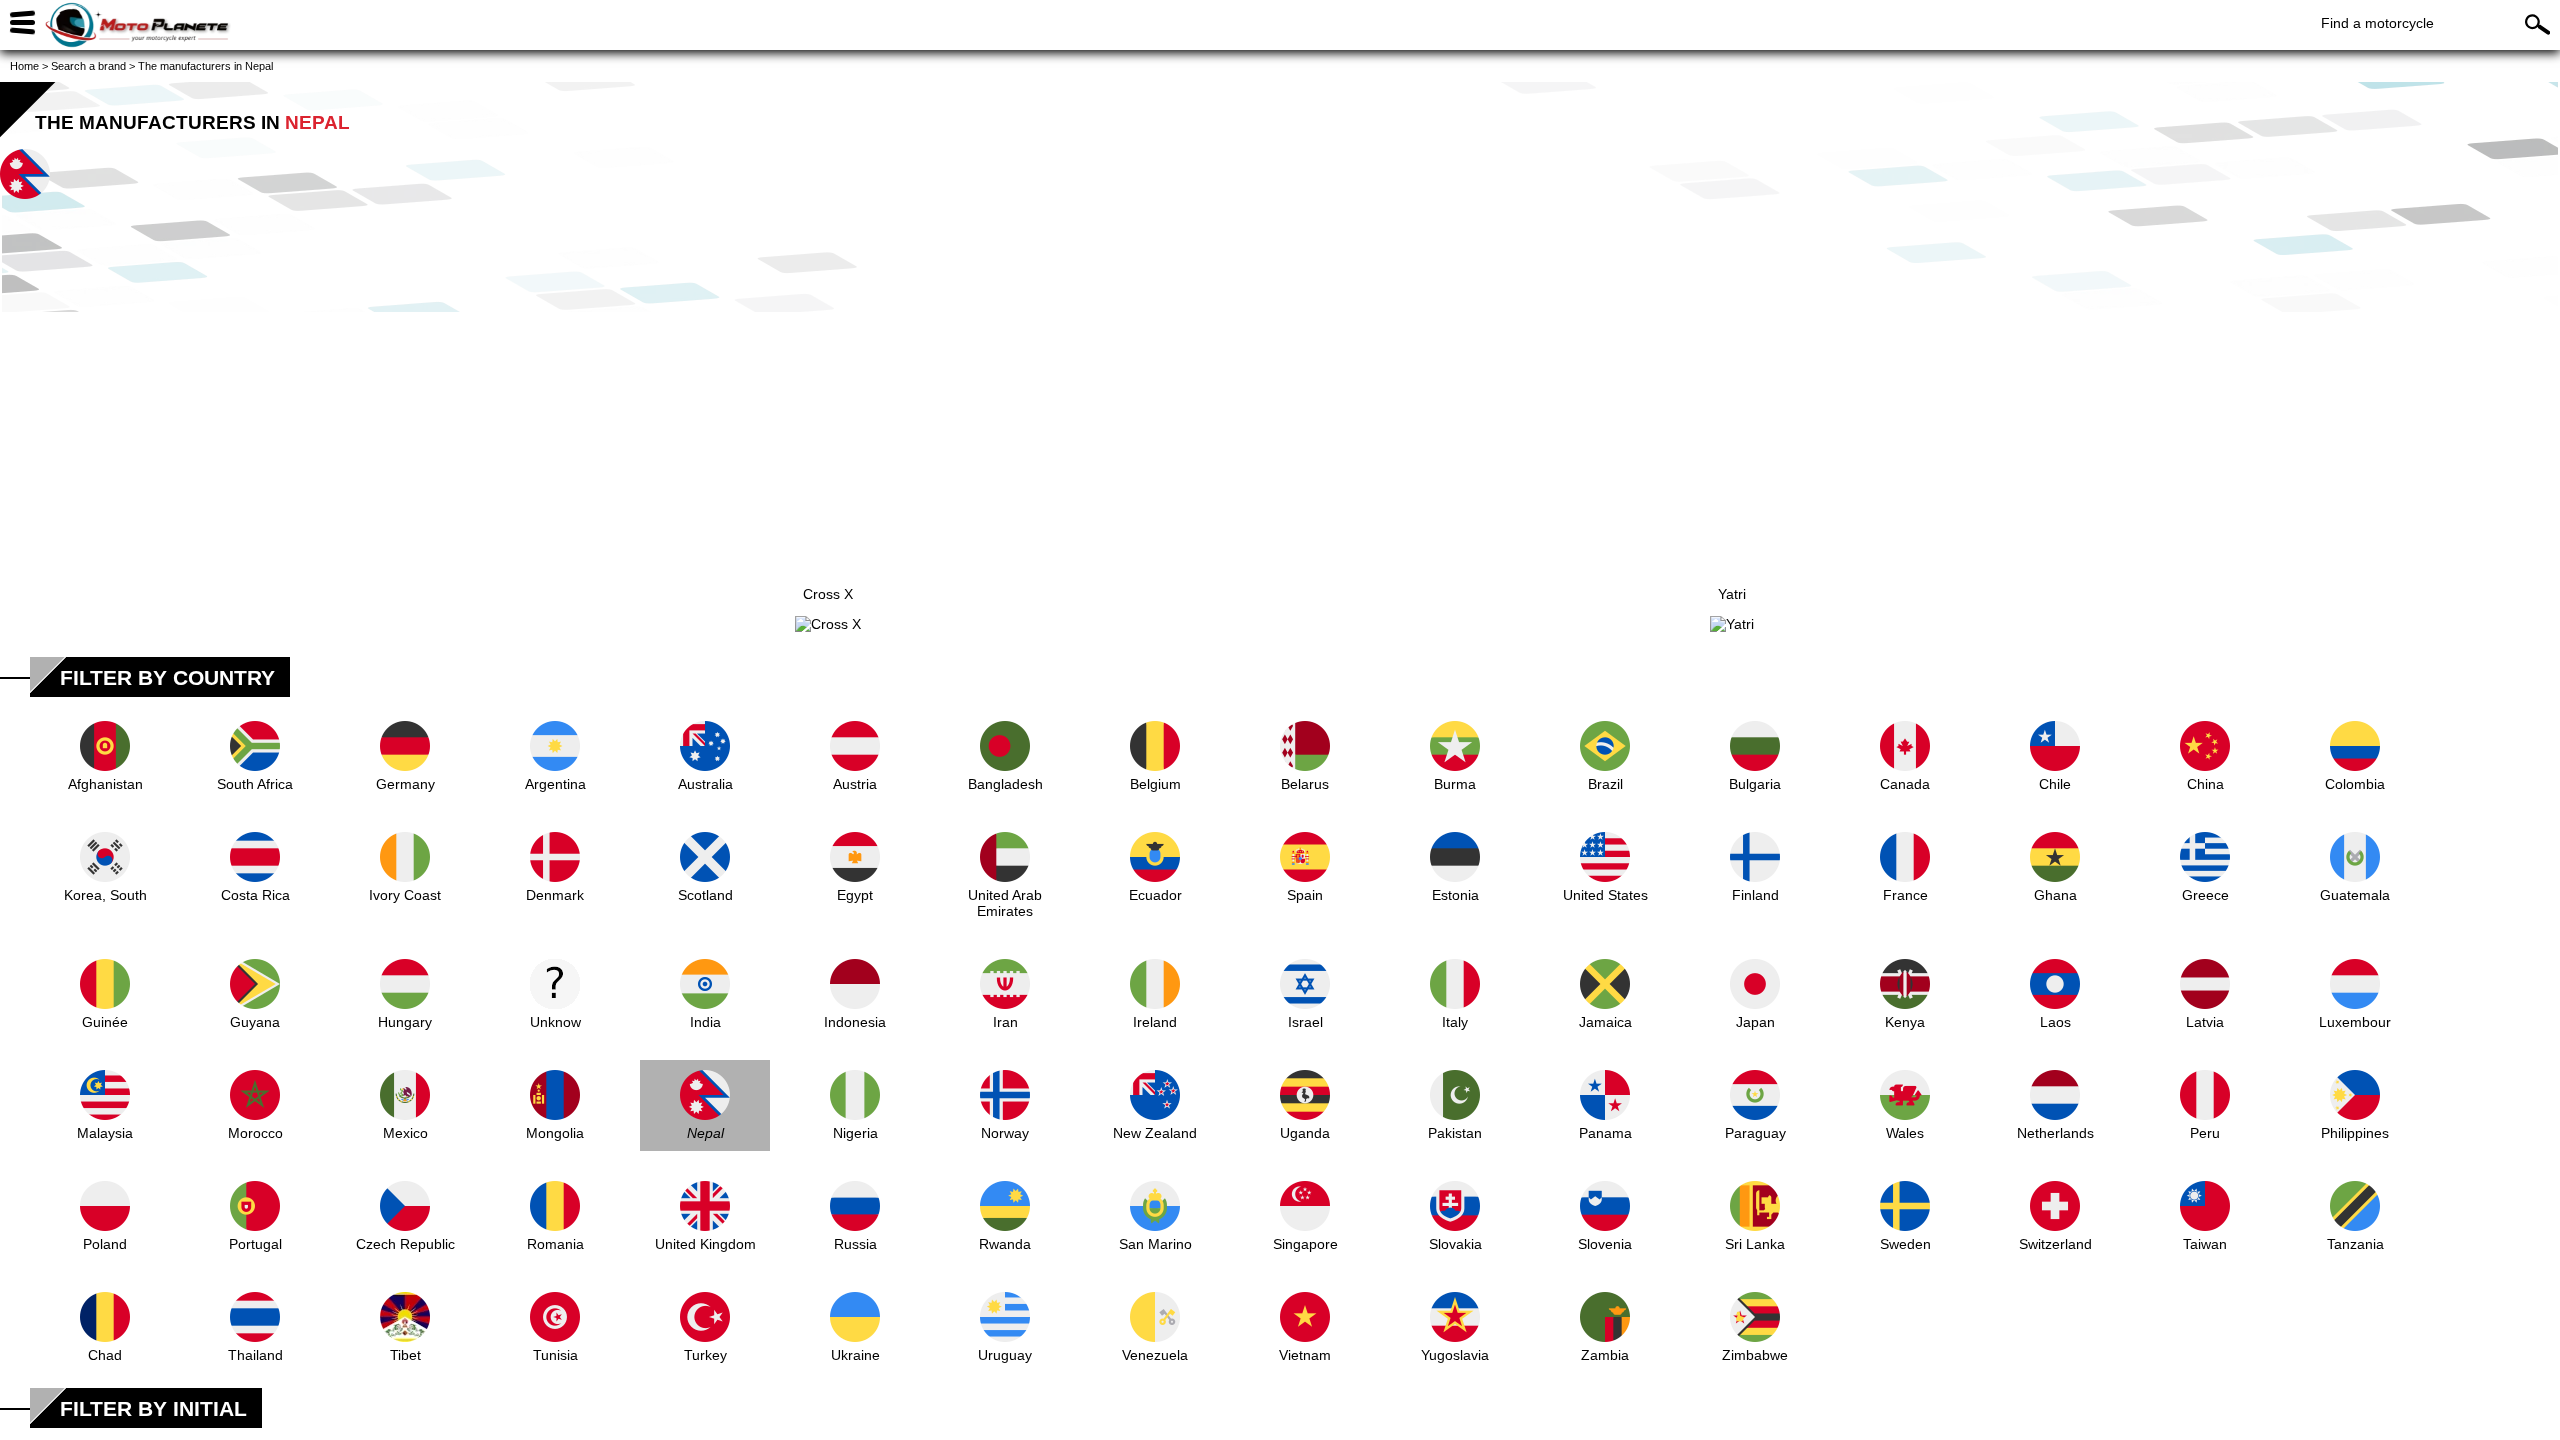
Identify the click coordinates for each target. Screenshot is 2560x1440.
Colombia (2355, 784)
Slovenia (1605, 1244)
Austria (855, 784)
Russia (855, 1244)
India (705, 1022)
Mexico (405, 1133)
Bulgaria (1755, 784)
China (2205, 784)
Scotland (705, 895)
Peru (2205, 1133)
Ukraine (855, 1355)
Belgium (1155, 784)
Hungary (405, 1022)
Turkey (705, 1355)
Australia (705, 784)
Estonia (1455, 895)
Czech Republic (405, 1244)
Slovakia (1455, 1244)
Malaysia (105, 1133)
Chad (105, 1355)
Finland (1755, 895)
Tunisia (555, 1355)
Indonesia (855, 1022)
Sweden (1905, 1244)
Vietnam (1305, 1355)
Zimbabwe (1755, 1355)
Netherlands (2055, 1133)
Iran (1005, 1022)
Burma (1455, 784)
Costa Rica (255, 895)
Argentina (555, 784)
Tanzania (2355, 1244)
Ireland (1155, 1022)
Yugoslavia (1455, 1355)
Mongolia (555, 1133)
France (1905, 895)
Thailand (255, 1355)
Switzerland (2055, 1244)
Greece (2205, 895)
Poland (105, 1244)
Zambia (1605, 1355)
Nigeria (855, 1133)
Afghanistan (105, 784)
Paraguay (1755, 1133)
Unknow (555, 1022)
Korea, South (105, 895)
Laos (2055, 1022)
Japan (1755, 1022)
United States (1605, 895)
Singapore (1305, 1244)
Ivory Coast (405, 895)
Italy (1455, 1022)
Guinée (105, 1022)
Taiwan (2205, 1244)
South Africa (255, 784)
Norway (1005, 1133)
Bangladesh (1005, 784)
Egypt (855, 895)
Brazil (1605, 784)
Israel (1305, 1022)
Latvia (2205, 1022)
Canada (1905, 784)
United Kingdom (705, 1244)
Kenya (1905, 1022)
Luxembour (2355, 1022)
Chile (2055, 784)
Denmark (555, 895)
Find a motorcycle (2377, 23)
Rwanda (1005, 1244)
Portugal (255, 1244)
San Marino (1155, 1244)
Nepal (705, 1133)
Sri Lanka (1755, 1244)
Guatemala (2355, 895)
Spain (1305, 895)
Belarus (1305, 784)
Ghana (2055, 895)
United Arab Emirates (1005, 903)
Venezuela (1155, 1355)
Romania (555, 1244)
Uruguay (1005, 1355)
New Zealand (1155, 1133)
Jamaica (1605, 1022)
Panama (1605, 1133)
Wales (1905, 1133)
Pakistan (1455, 1133)
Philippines (2355, 1133)
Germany (405, 784)
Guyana (255, 1022)
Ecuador (1155, 895)
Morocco (255, 1133)
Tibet (405, 1355)
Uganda (1305, 1133)
